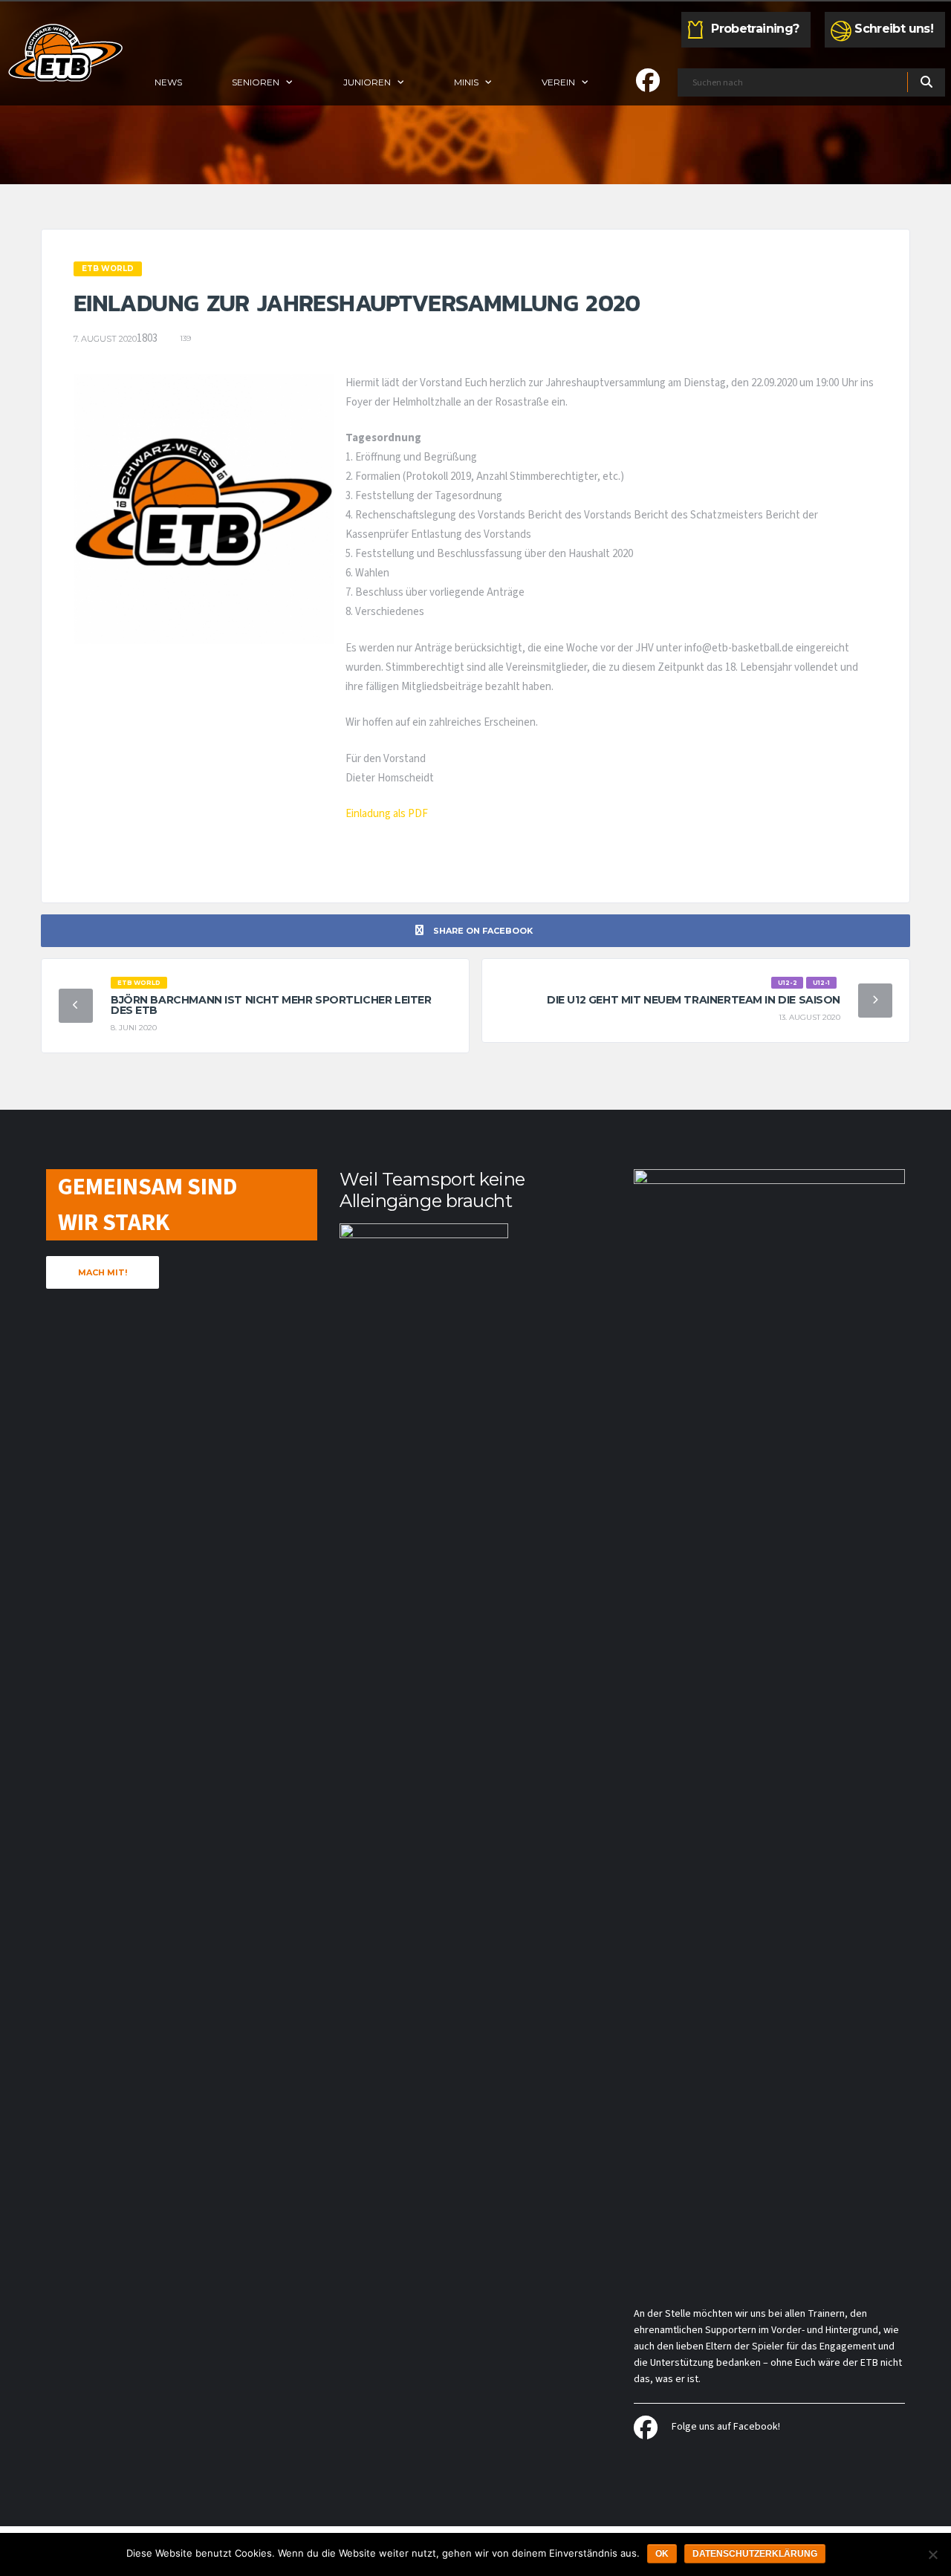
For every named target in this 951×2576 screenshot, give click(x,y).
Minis (466, 82)
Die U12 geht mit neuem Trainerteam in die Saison (694, 1000)
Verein (558, 82)
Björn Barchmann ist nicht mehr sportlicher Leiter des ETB (271, 1005)
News (168, 82)
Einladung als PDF (387, 814)
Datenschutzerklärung (755, 2554)
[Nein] (932, 2554)
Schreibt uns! (894, 29)
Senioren (256, 82)
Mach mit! (103, 1272)
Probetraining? (755, 29)
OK (662, 2554)
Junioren (367, 82)
